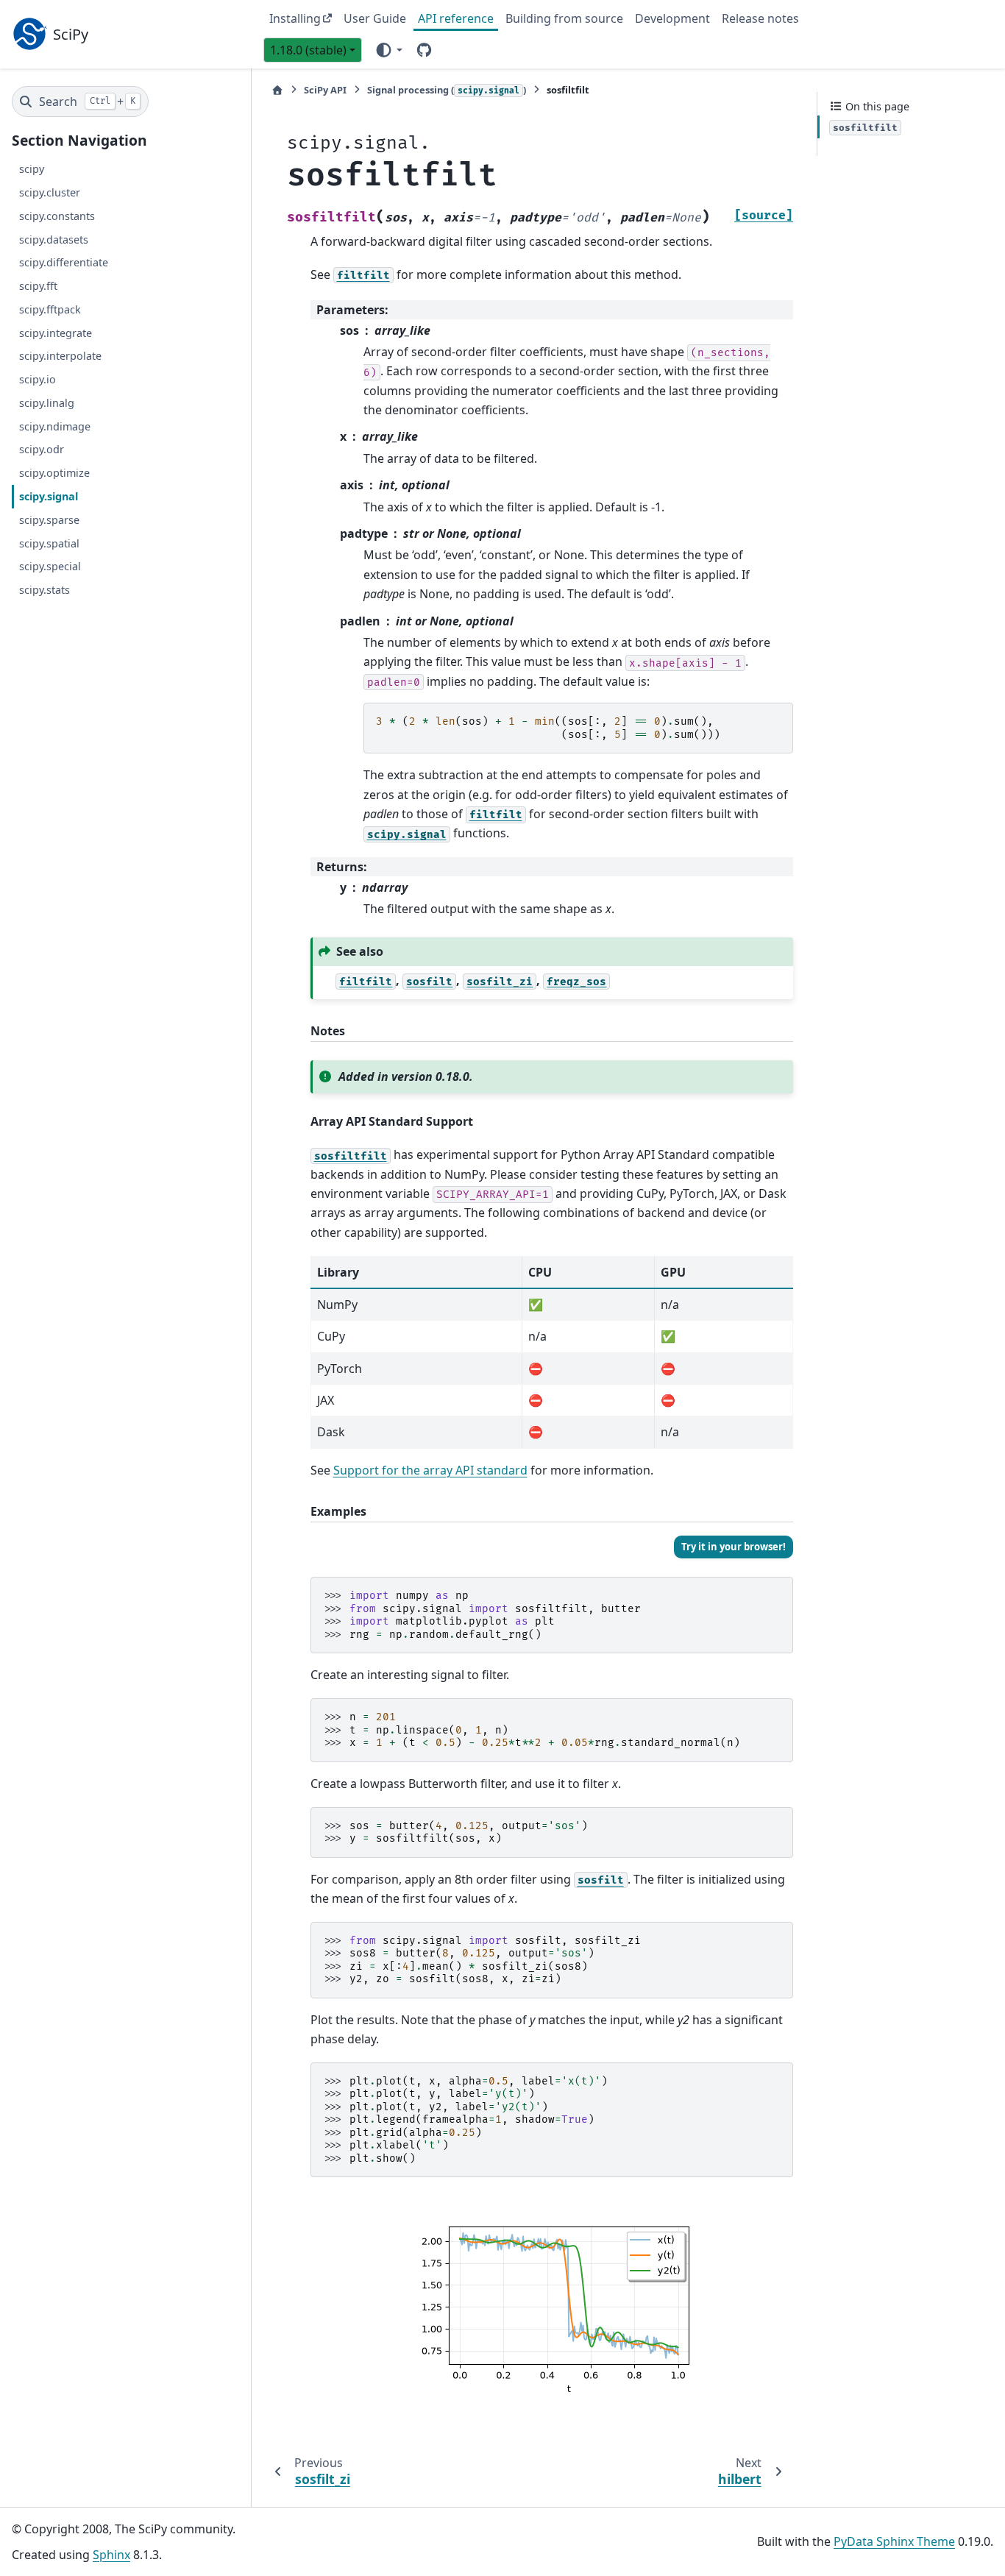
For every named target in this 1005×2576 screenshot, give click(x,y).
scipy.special (50, 566)
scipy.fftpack (50, 309)
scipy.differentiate (64, 263)
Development (672, 18)
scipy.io (38, 379)
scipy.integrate (56, 333)
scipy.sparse (49, 520)
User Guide (375, 18)
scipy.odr (42, 450)
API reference (456, 18)
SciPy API (325, 90)
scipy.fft (38, 286)
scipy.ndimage (55, 426)
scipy (32, 169)
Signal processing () (447, 90)
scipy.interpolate (60, 356)
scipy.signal (49, 496)
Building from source (564, 18)
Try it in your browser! (734, 1547)
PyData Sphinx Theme (894, 2541)
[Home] (277, 90)
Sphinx (111, 2555)
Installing (295, 18)
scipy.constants (57, 216)
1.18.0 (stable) (308, 50)
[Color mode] (388, 49)
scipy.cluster (50, 192)
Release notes (760, 18)
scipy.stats (45, 590)
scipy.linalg (47, 403)
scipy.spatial (49, 543)
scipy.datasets (54, 239)
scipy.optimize (54, 473)
